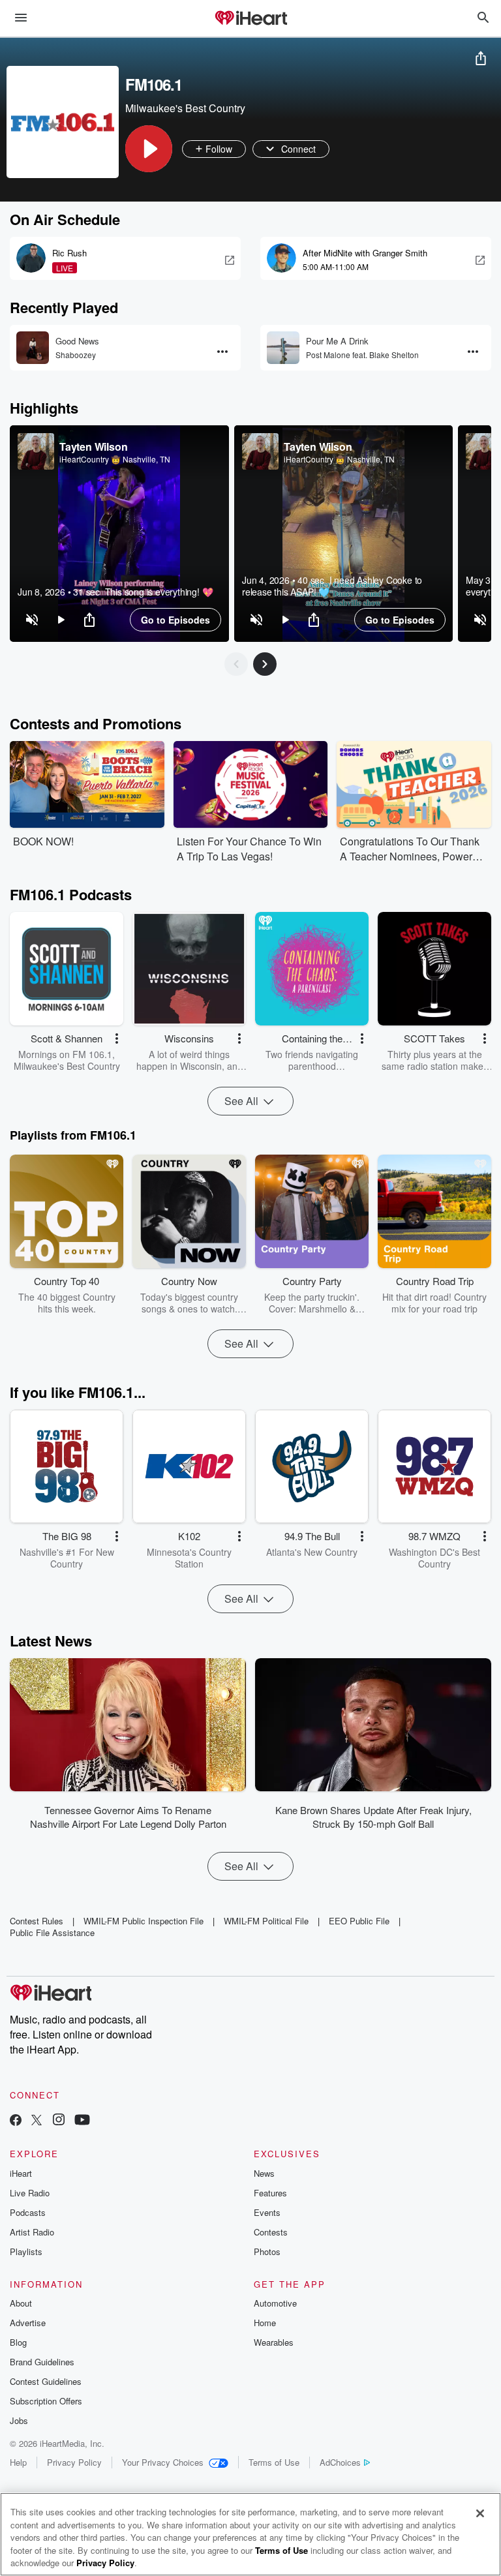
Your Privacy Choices (163, 2462)
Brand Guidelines (42, 2362)
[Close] (480, 2513)
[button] (149, 149)
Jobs (19, 2420)
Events (267, 2212)
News (264, 2173)
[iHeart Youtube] (82, 2121)
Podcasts (28, 2212)
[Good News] (33, 348)
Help (18, 2462)
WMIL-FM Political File (266, 1921)
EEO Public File (359, 1921)
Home (265, 2323)
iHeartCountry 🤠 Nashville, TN (115, 459)
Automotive (275, 2303)
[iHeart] (250, 19)
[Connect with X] (37, 2121)
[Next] (265, 664)
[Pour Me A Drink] (283, 348)
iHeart (21, 2173)
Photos (267, 2251)
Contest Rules (37, 1921)
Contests (271, 2232)
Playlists (26, 2251)
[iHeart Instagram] (59, 2121)
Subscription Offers (46, 2401)
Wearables (274, 2342)
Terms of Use (274, 2462)
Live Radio (30, 2193)
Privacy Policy (74, 2462)
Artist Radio (32, 2232)
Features (270, 2193)
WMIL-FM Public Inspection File (144, 1921)
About (21, 2303)
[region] (119, 534)
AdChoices (340, 2462)
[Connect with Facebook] (16, 2121)
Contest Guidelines (46, 2381)
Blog (18, 2342)
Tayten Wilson (93, 447)
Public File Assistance (52, 1932)
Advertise (28, 2323)
